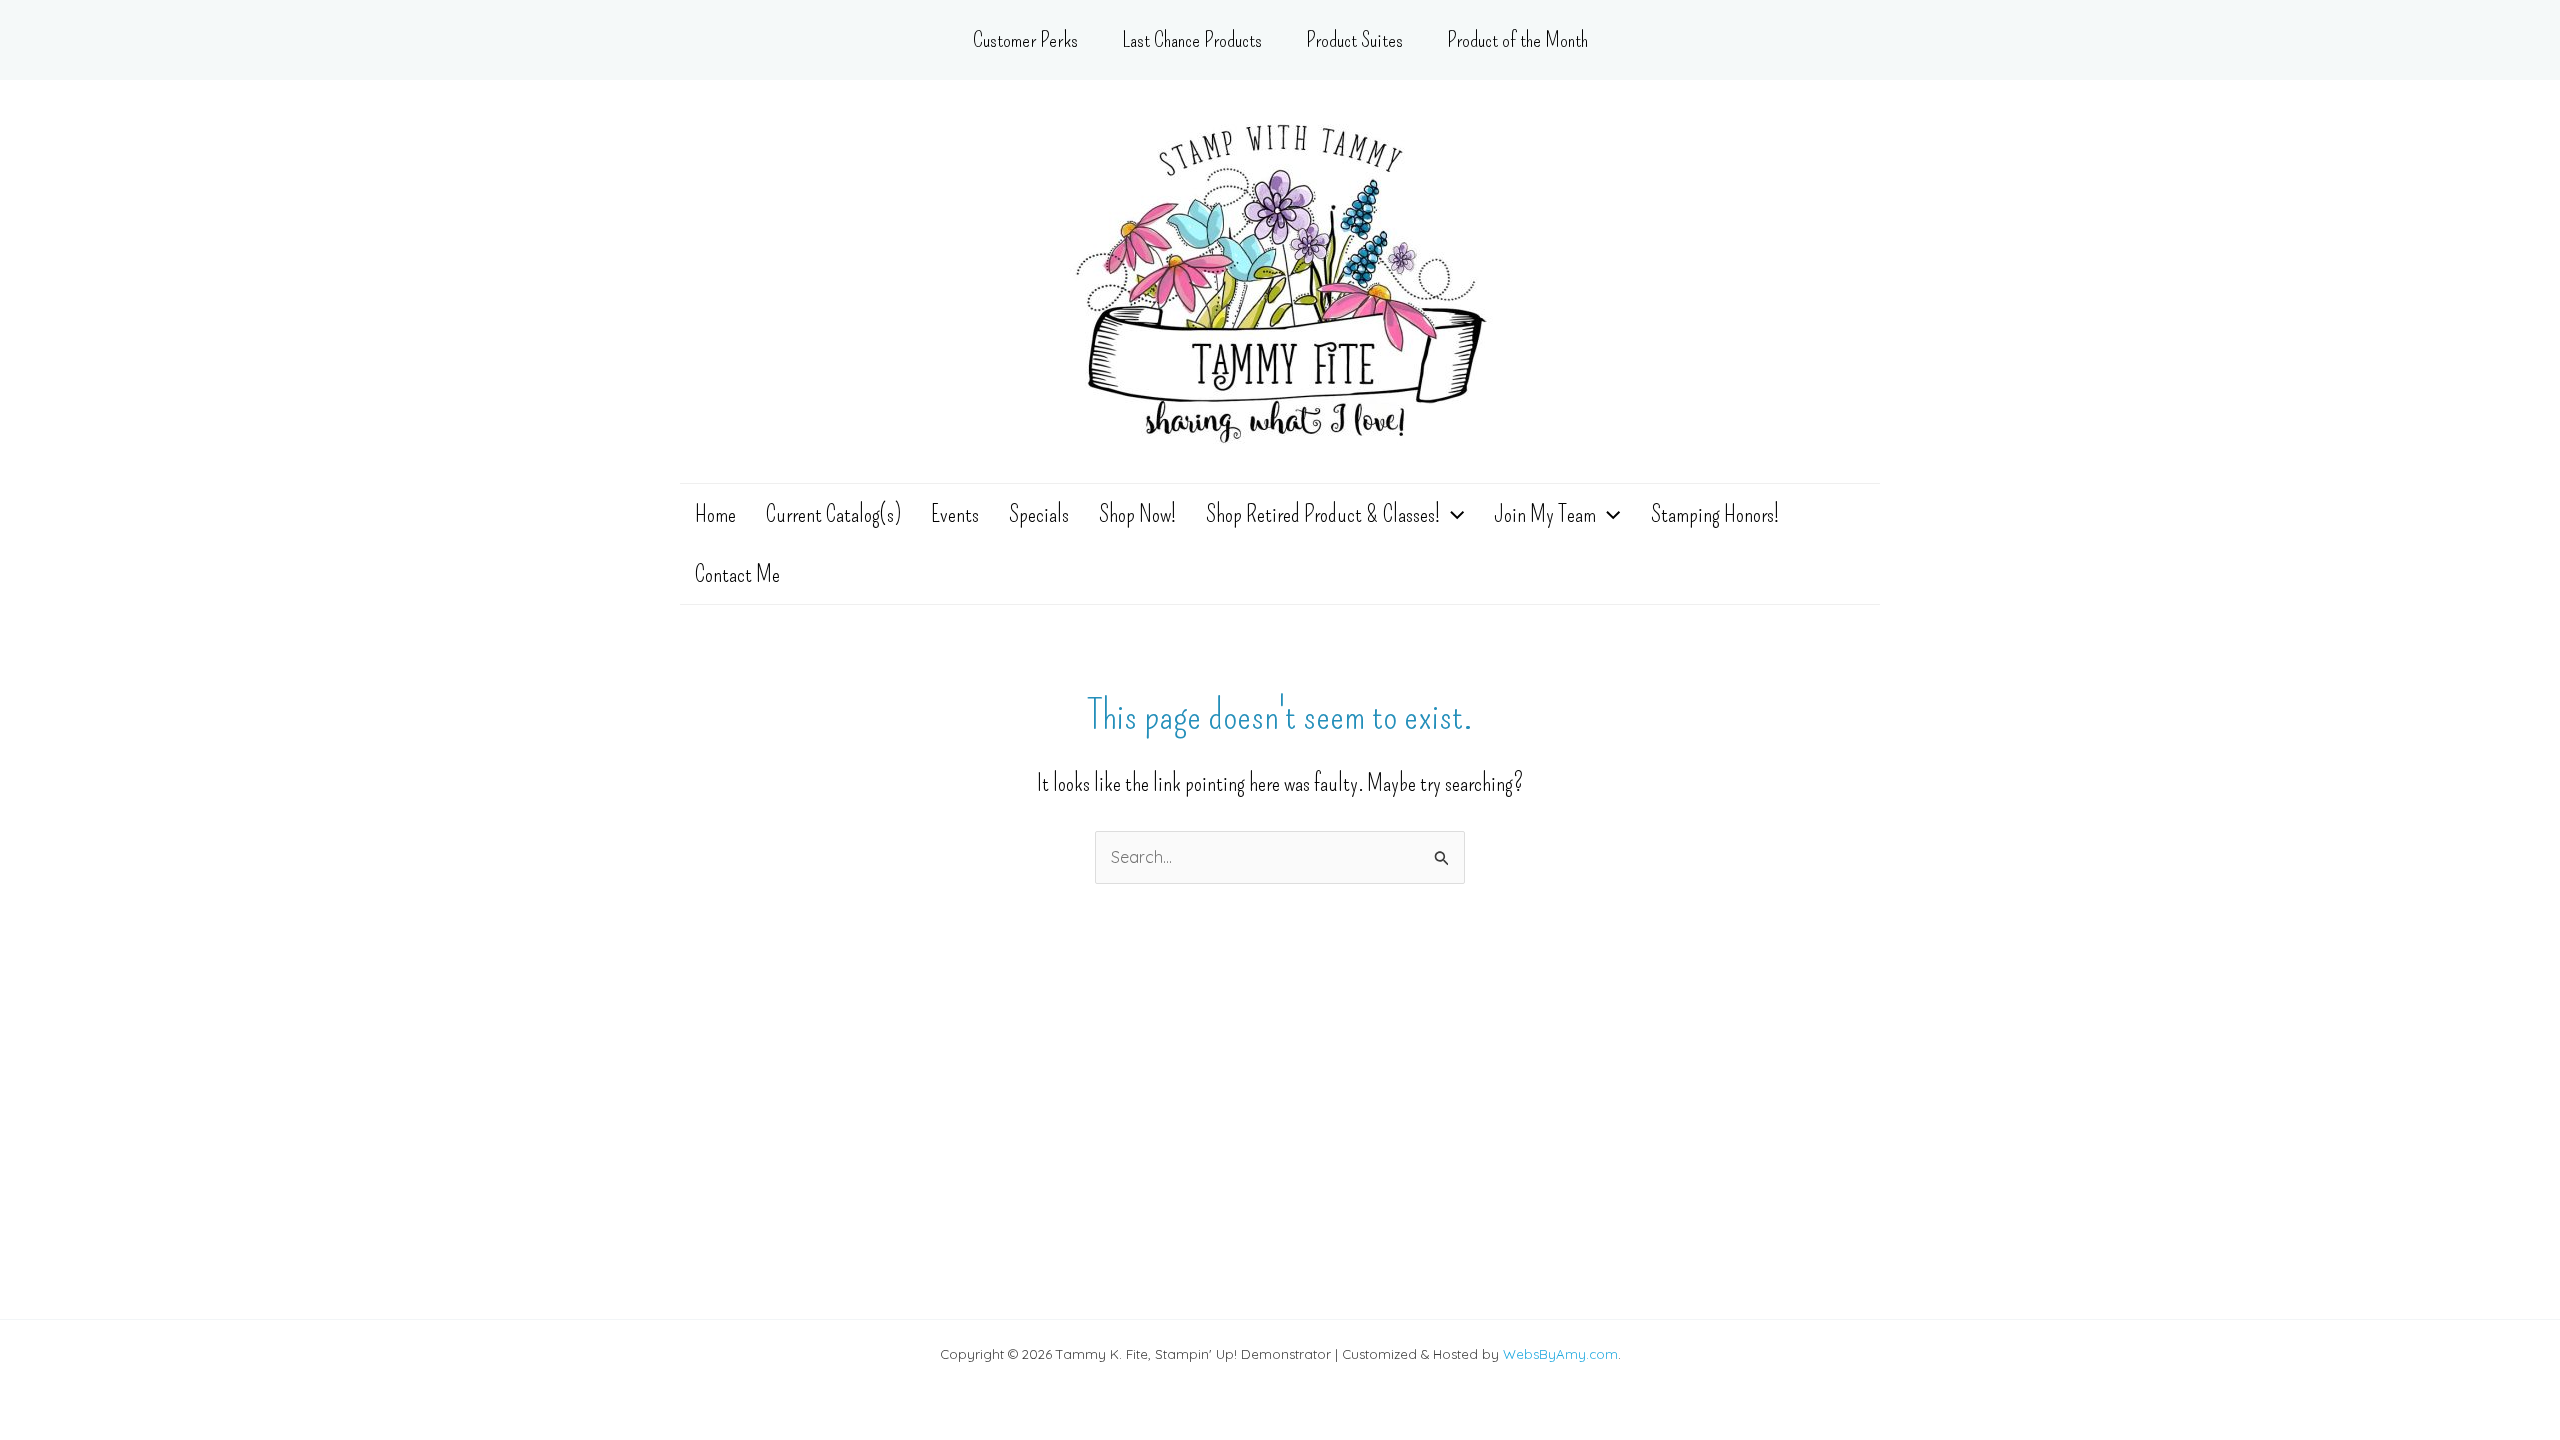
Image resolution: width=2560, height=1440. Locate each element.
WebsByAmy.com (1560, 1354)
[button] (1452, 514)
